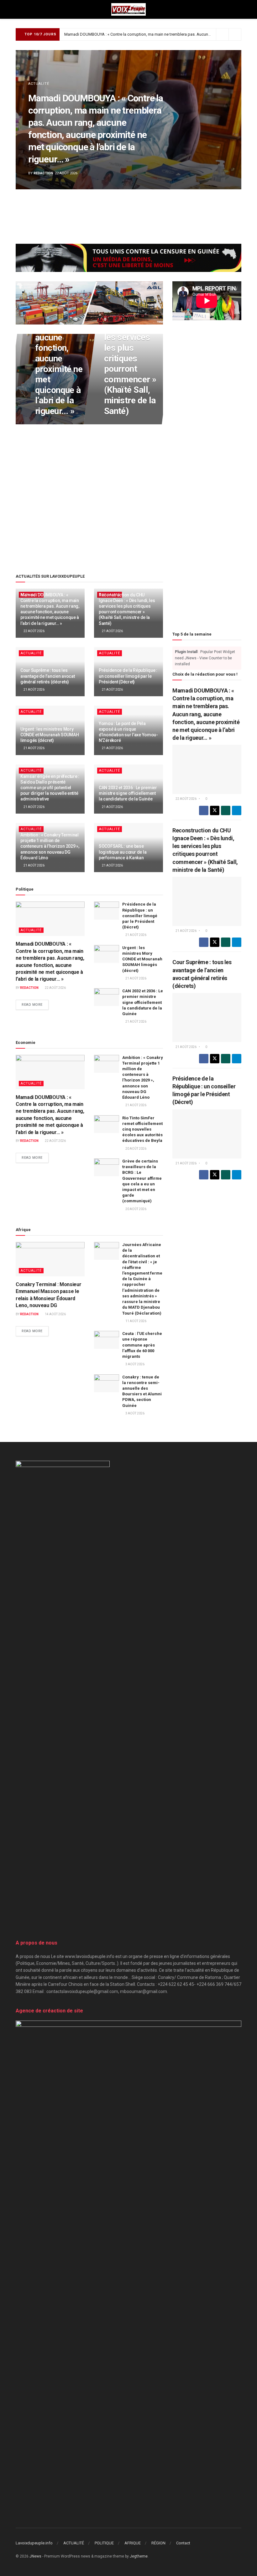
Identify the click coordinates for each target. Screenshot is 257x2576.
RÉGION (158, 2543)
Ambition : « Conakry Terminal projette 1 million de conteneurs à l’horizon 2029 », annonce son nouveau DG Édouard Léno (50, 846)
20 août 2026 (136, 1149)
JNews (35, 2556)
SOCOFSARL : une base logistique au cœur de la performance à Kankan (123, 852)
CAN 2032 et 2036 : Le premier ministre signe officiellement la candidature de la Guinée (128, 793)
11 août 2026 (136, 1321)
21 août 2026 (117, 424)
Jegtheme (139, 2556)
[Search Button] (239, 9)
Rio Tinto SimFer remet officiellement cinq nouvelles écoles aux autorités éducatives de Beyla (142, 1129)
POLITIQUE (104, 2543)
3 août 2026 (135, 1364)
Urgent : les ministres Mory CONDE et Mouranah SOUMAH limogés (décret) (50, 735)
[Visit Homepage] (128, 9)
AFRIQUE (133, 2543)
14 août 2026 (55, 1314)
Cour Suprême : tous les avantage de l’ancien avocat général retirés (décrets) (47, 676)
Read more (35, 1005)
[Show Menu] (18, 9)
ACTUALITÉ (39, 84)
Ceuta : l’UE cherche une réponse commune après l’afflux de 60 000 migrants (142, 1345)
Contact (183, 2543)
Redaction (43, 173)
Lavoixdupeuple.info (34, 2543)
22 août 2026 (48, 424)
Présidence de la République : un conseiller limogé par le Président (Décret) (128, 676)
